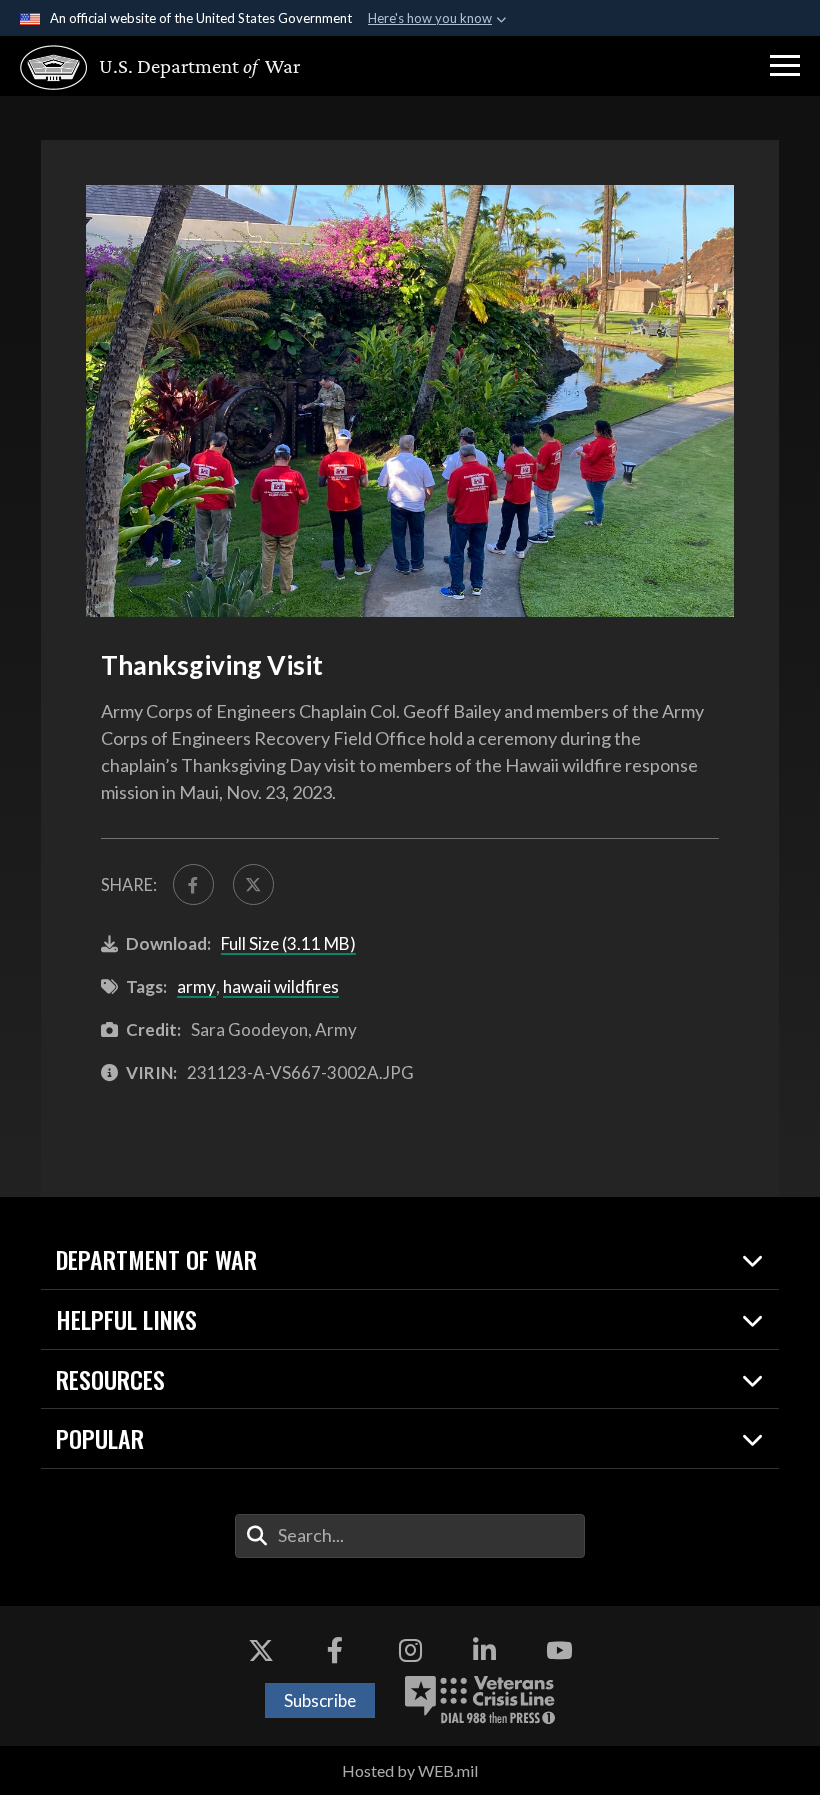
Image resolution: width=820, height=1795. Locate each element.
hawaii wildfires (281, 986)
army (196, 986)
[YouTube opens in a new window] (559, 1651)
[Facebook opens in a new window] (335, 1651)
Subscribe (320, 1700)
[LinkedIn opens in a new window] (485, 1651)
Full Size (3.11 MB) (288, 943)
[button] (785, 66)
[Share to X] (253, 884)
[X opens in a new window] (261, 1651)
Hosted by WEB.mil (410, 1770)
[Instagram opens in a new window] (410, 1651)
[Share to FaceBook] (193, 884)
